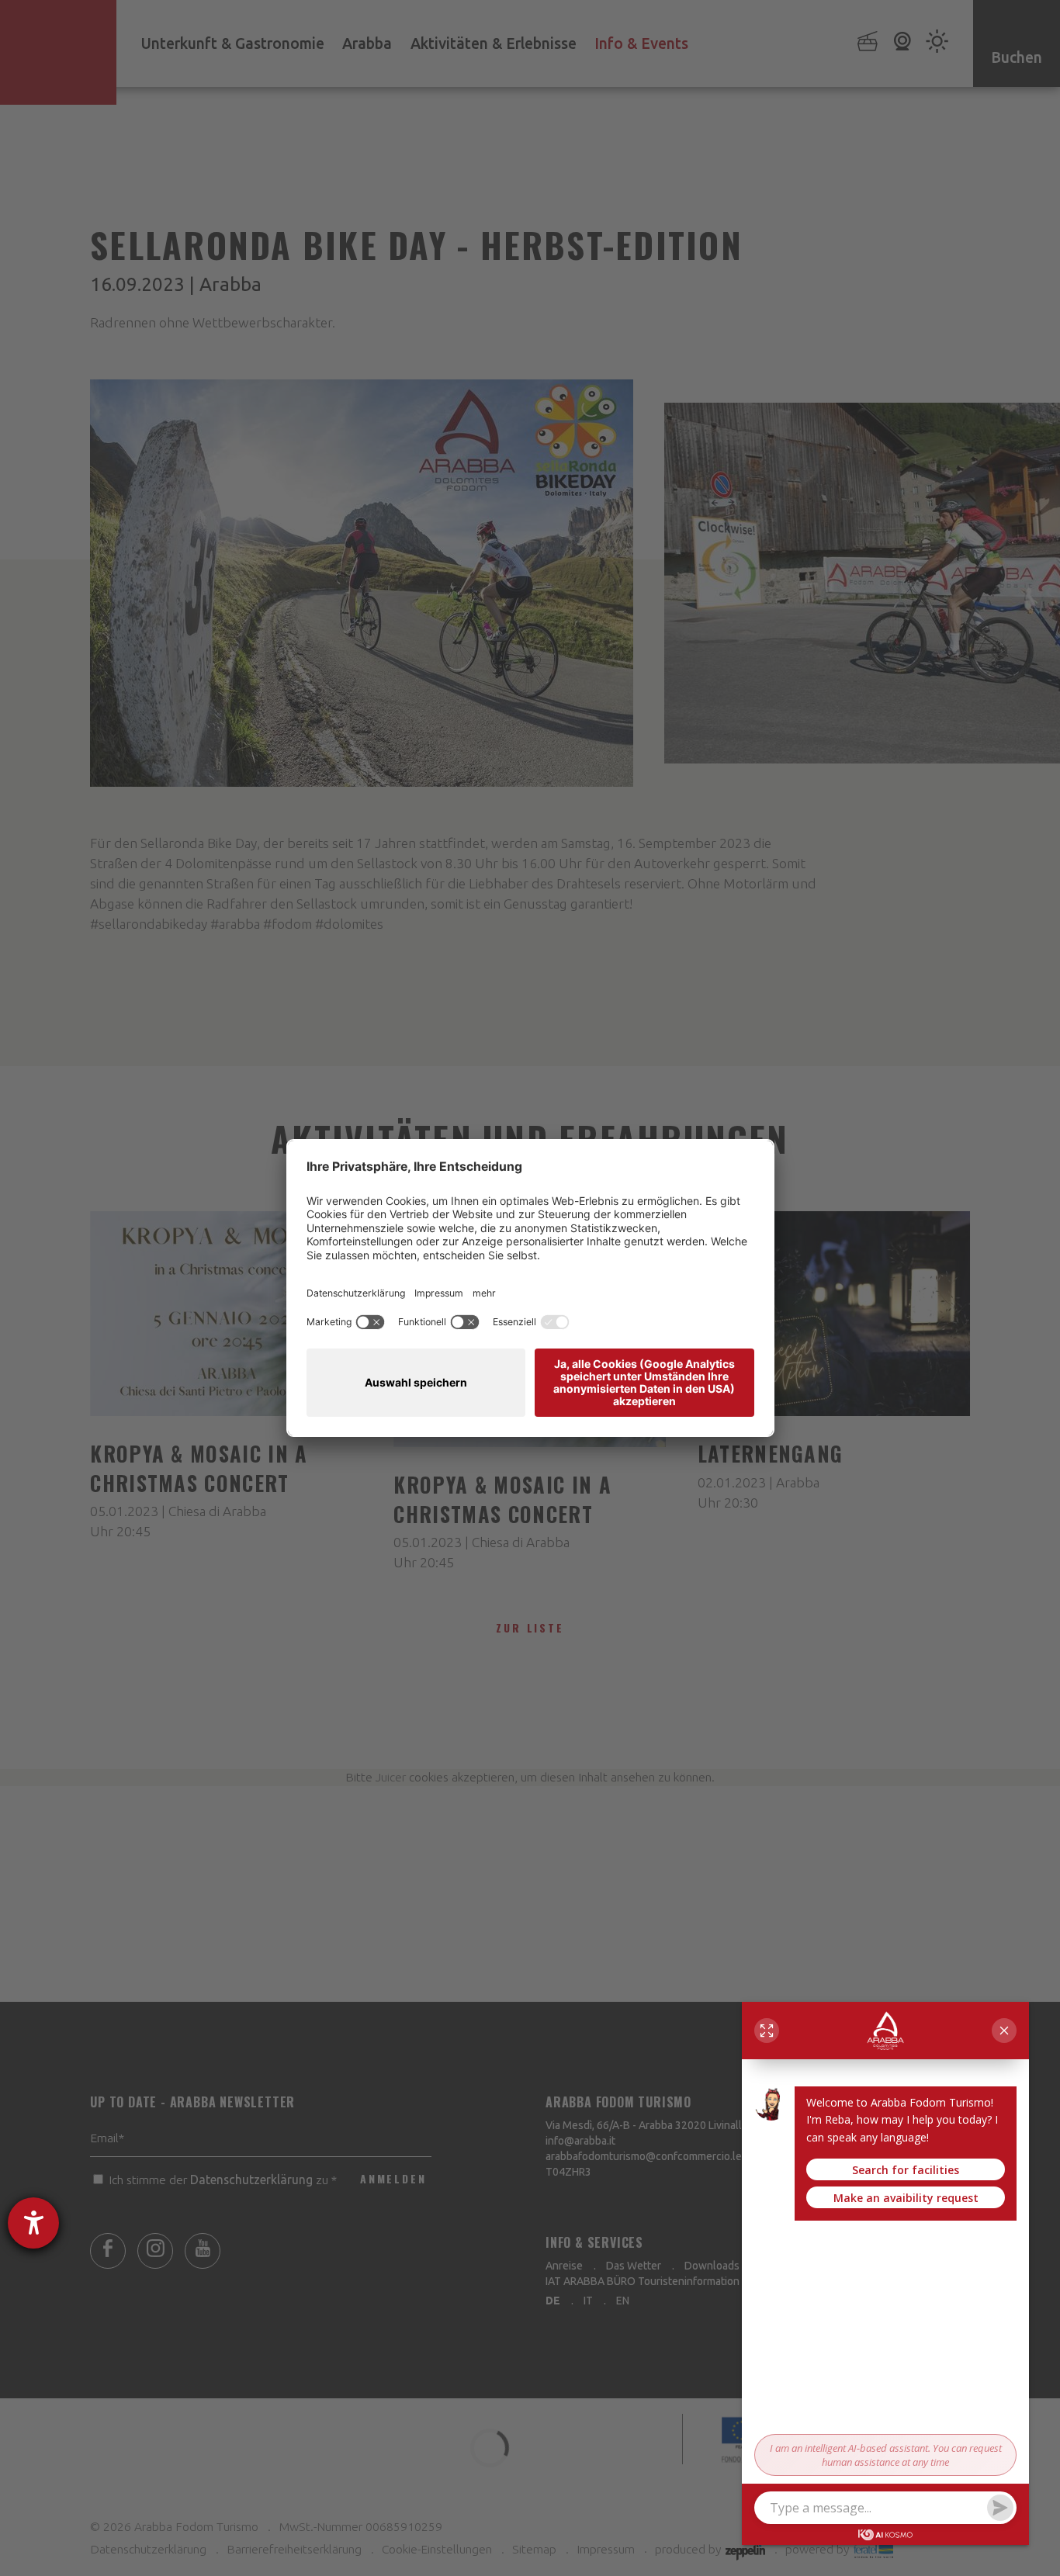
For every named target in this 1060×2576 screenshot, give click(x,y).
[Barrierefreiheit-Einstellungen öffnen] (33, 2223)
